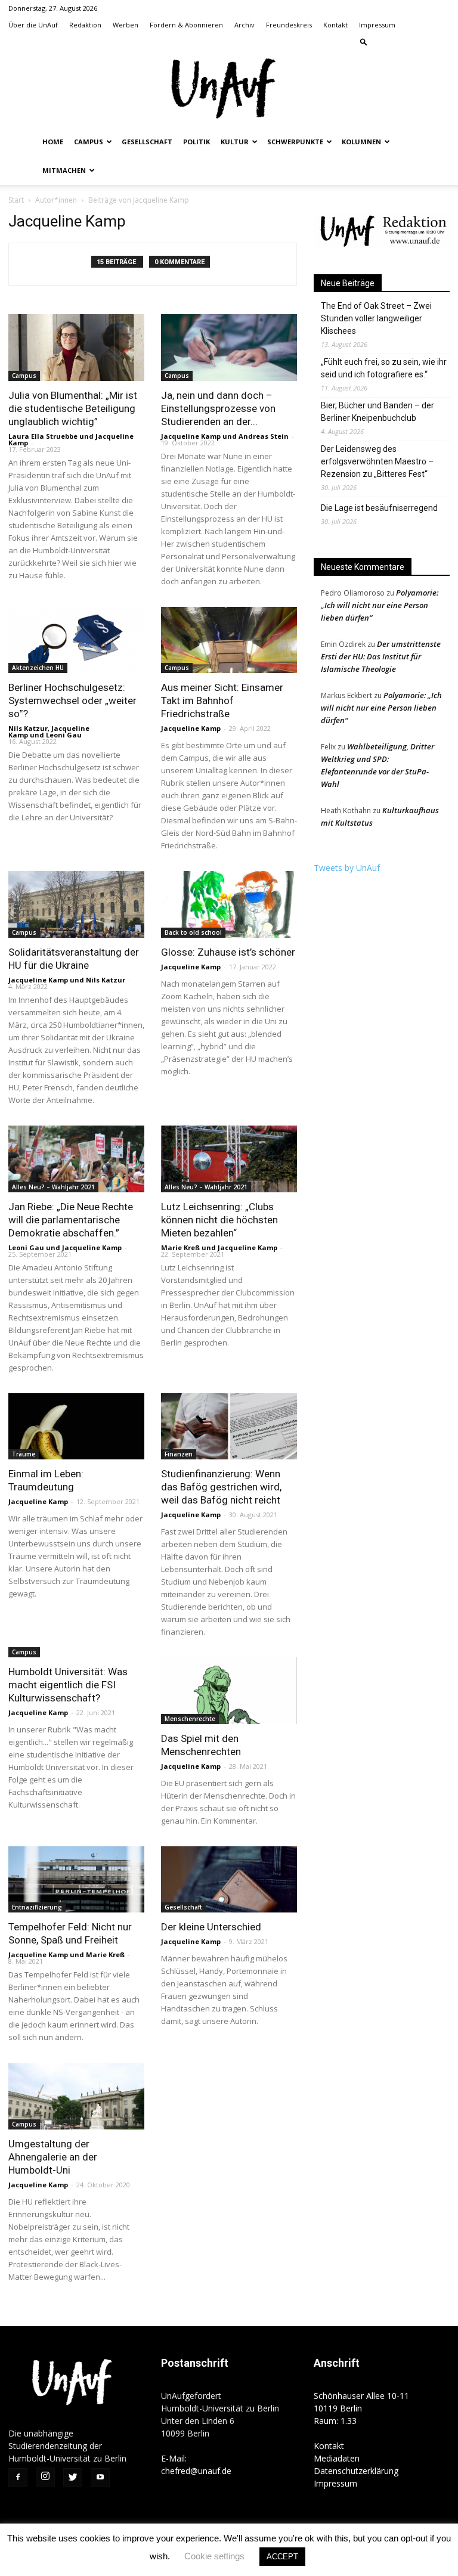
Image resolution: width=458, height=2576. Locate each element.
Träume (24, 1454)
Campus (89, 142)
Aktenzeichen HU (38, 668)
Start (16, 200)
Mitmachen (64, 170)
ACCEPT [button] (282, 2557)
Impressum (377, 25)
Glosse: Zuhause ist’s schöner (228, 952)
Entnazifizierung (37, 1907)
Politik (196, 142)
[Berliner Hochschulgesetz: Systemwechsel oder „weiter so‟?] (76, 640)
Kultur (235, 142)
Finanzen (179, 1454)
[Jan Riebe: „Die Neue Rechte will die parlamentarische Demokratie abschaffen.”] (76, 1159)
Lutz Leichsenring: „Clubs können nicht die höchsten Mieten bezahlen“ (219, 1220)
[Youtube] (441, 42)
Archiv (245, 25)
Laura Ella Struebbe (43, 436)
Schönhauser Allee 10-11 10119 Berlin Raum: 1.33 (361, 2408)
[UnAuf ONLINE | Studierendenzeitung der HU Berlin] (229, 90)
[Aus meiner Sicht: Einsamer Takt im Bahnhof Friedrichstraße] (229, 640)
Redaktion (85, 25)
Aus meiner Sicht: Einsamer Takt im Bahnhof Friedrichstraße (222, 700)
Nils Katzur (28, 728)
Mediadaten (337, 2458)
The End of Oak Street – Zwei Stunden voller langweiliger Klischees (376, 318)
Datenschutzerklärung (356, 2471)
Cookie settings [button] (214, 2556)
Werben (126, 25)
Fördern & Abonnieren (186, 25)
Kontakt (335, 25)
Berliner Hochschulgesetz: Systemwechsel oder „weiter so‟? (72, 700)
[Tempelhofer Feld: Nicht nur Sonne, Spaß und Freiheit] (76, 1880)
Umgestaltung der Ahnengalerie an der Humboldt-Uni (53, 2157)
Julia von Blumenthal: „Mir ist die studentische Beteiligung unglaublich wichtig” (73, 408)
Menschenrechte (190, 1719)
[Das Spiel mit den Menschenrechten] (229, 1691)
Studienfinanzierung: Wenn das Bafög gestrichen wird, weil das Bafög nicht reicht (221, 1487)
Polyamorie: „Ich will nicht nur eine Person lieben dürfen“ (380, 605)
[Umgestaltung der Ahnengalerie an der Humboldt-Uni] (76, 2096)
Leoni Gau (64, 735)
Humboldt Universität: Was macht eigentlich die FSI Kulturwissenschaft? (68, 1685)
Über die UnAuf (33, 25)
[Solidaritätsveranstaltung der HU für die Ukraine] (76, 904)
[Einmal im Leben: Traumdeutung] (76, 1427)
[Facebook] (382, 42)
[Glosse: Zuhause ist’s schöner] (229, 904)
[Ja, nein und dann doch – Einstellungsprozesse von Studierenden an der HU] (229, 348)
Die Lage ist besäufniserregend (379, 508)
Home (53, 142)
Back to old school (193, 932)
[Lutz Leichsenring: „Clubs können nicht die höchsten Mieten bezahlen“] (229, 1159)
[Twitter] (421, 42)
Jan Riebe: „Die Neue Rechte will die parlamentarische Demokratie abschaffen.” (71, 1220)
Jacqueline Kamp (191, 436)
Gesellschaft (147, 142)
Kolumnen (361, 142)
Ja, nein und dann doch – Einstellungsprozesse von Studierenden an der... (218, 408)
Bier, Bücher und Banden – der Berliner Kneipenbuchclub (377, 412)
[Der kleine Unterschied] (229, 1880)
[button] (364, 41)
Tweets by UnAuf (347, 868)
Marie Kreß (180, 1247)
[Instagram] (401, 42)
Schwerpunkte (295, 142)
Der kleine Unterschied (211, 1927)
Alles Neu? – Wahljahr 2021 (53, 1187)
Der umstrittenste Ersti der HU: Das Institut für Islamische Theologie (381, 656)
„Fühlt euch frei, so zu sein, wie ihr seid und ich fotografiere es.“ (384, 368)
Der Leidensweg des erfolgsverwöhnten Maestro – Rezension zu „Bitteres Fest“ (377, 461)
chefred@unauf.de (196, 2471)
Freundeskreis (289, 25)
